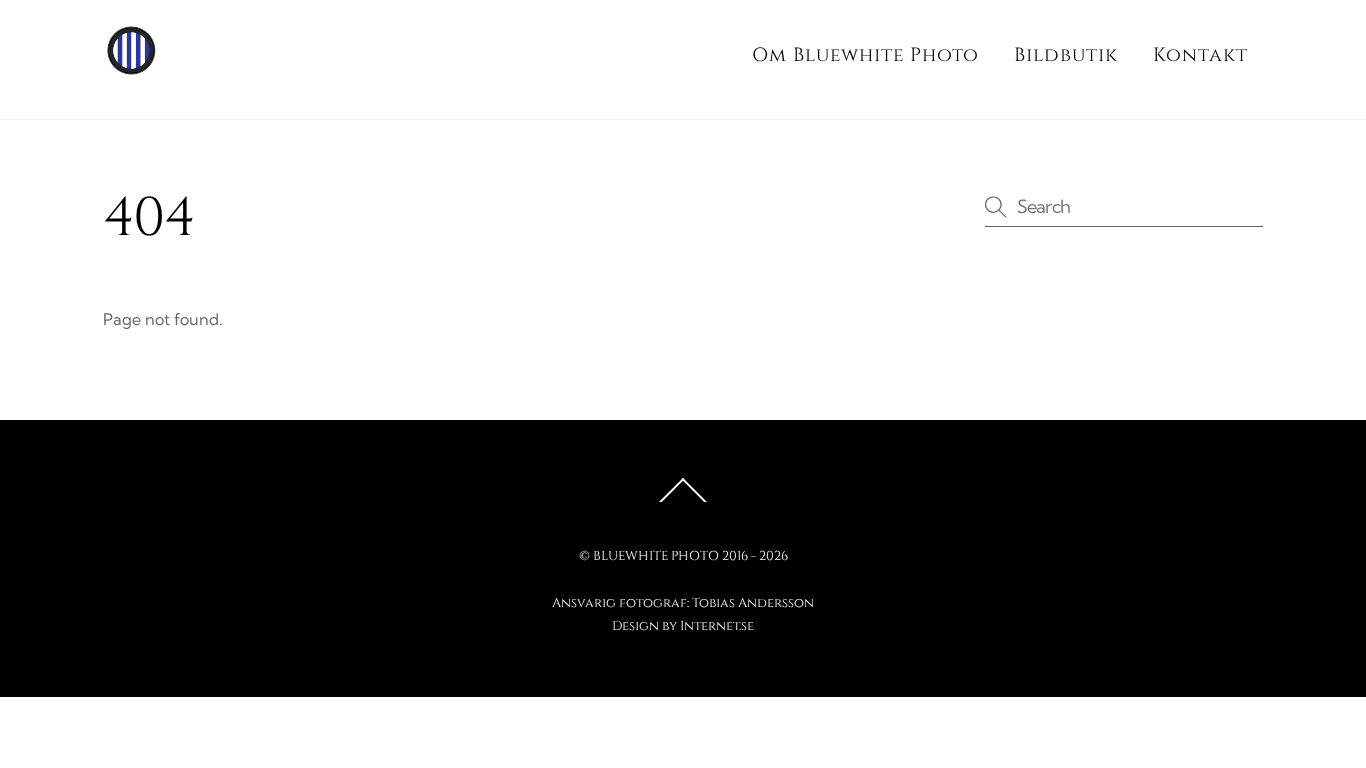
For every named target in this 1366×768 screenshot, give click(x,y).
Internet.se (717, 626)
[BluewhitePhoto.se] (283, 67)
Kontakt (1200, 55)
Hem (694, 55)
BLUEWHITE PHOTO (656, 556)
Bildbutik (1066, 55)
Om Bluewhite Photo (865, 55)
